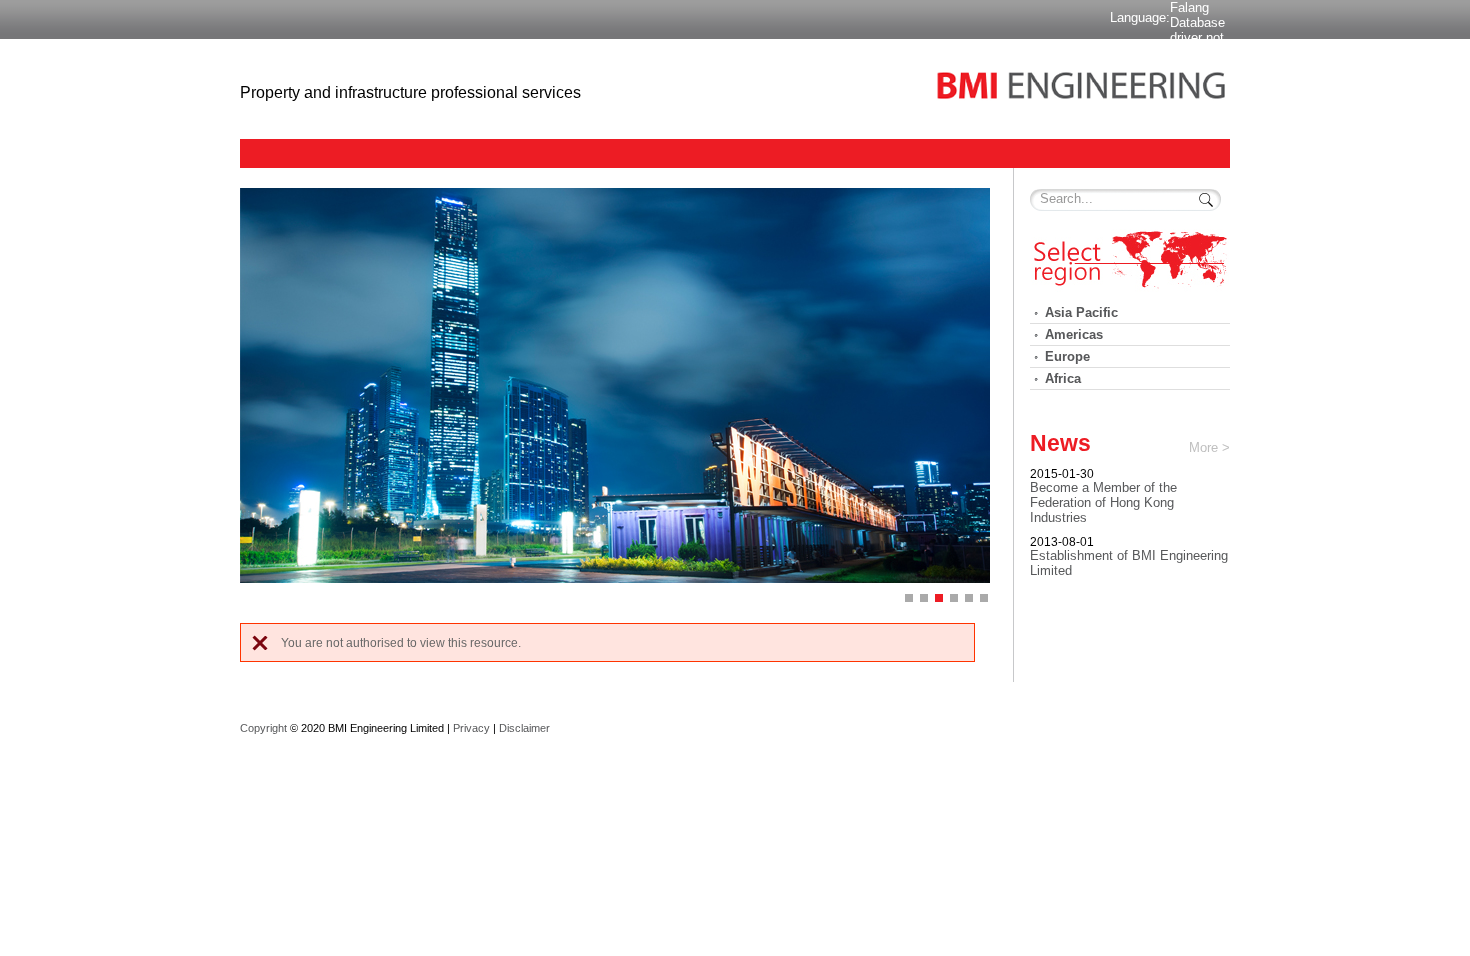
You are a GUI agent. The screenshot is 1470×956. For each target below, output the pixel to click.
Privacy (471, 728)
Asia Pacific (1081, 312)
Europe (1067, 356)
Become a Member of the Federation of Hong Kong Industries (1103, 502)
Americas (1074, 334)
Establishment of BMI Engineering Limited (1129, 563)
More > (1209, 447)
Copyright (263, 728)
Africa (1063, 378)
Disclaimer (524, 728)
